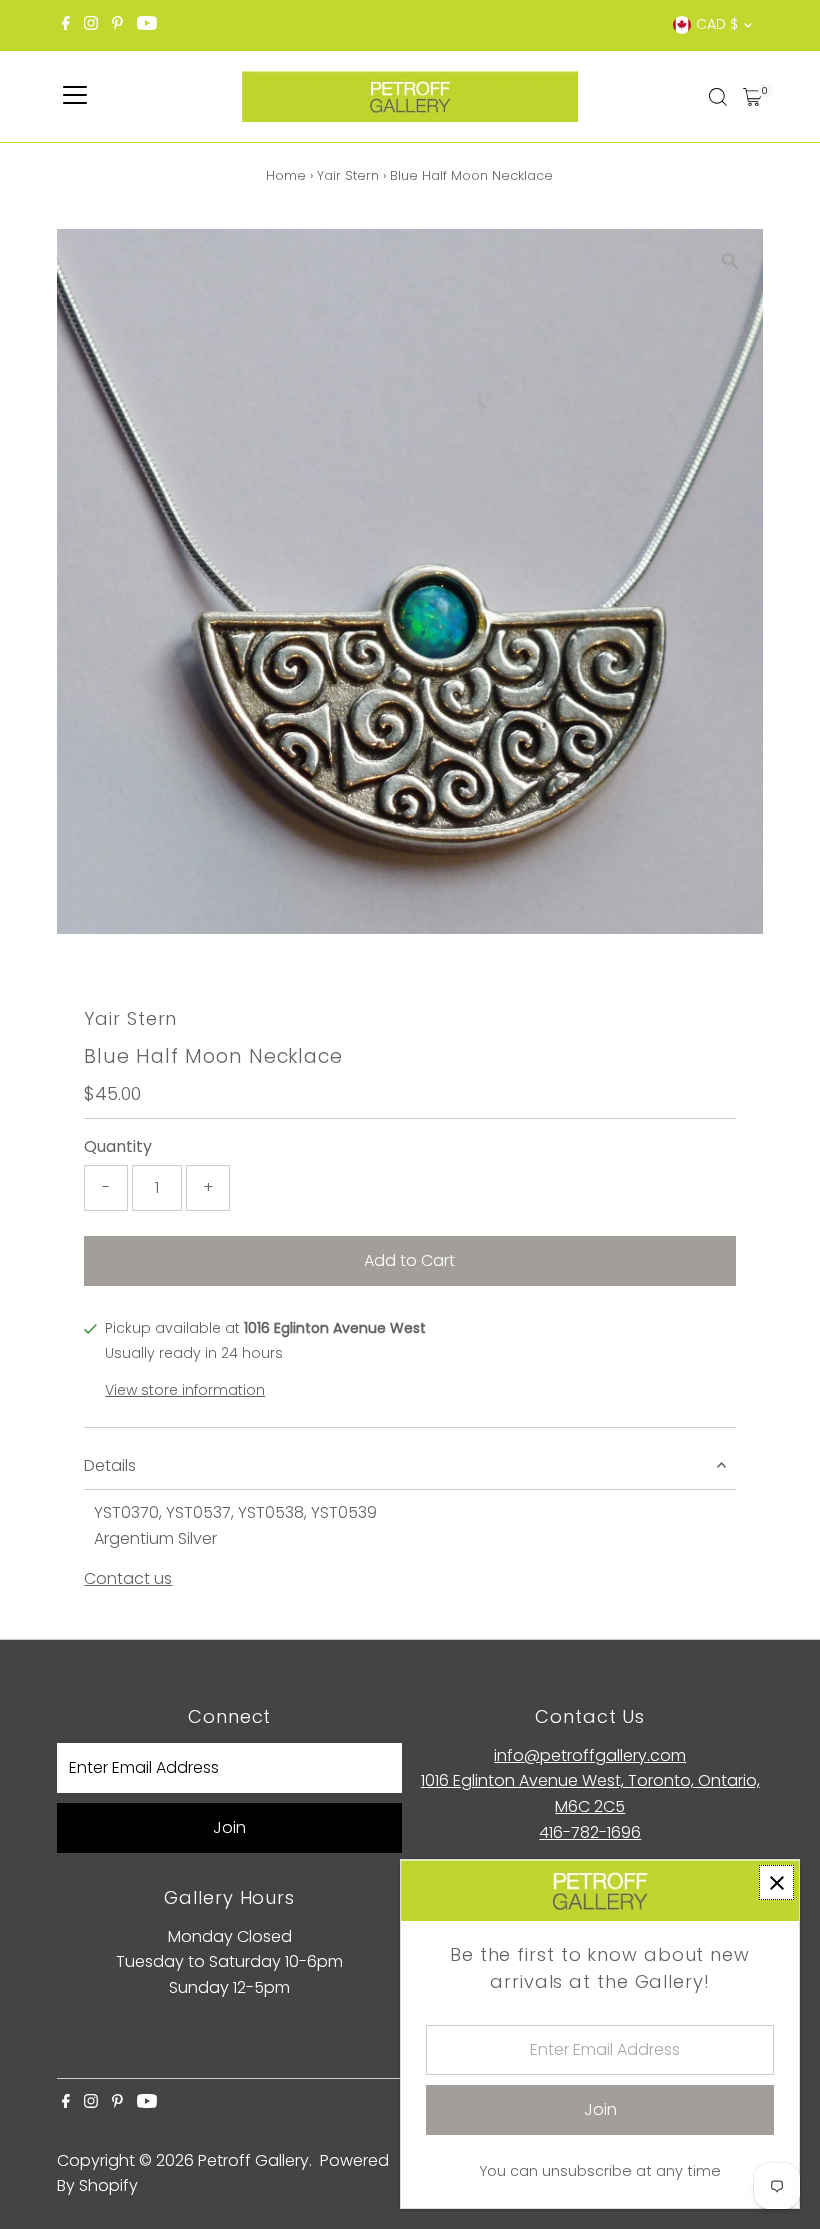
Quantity (118, 1146)
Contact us (128, 1579)
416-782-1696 (590, 1832)
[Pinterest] (117, 25)
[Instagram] (91, 25)
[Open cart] (752, 97)
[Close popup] (776, 1882)
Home (286, 175)
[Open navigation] (75, 97)
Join (229, 1827)
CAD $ (717, 24)
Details (110, 1465)
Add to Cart (409, 1260)
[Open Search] (718, 97)
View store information (185, 1390)
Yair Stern (348, 175)
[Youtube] (147, 25)
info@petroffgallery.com (590, 1755)
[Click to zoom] (730, 261)
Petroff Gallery (253, 2160)
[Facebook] (66, 25)
